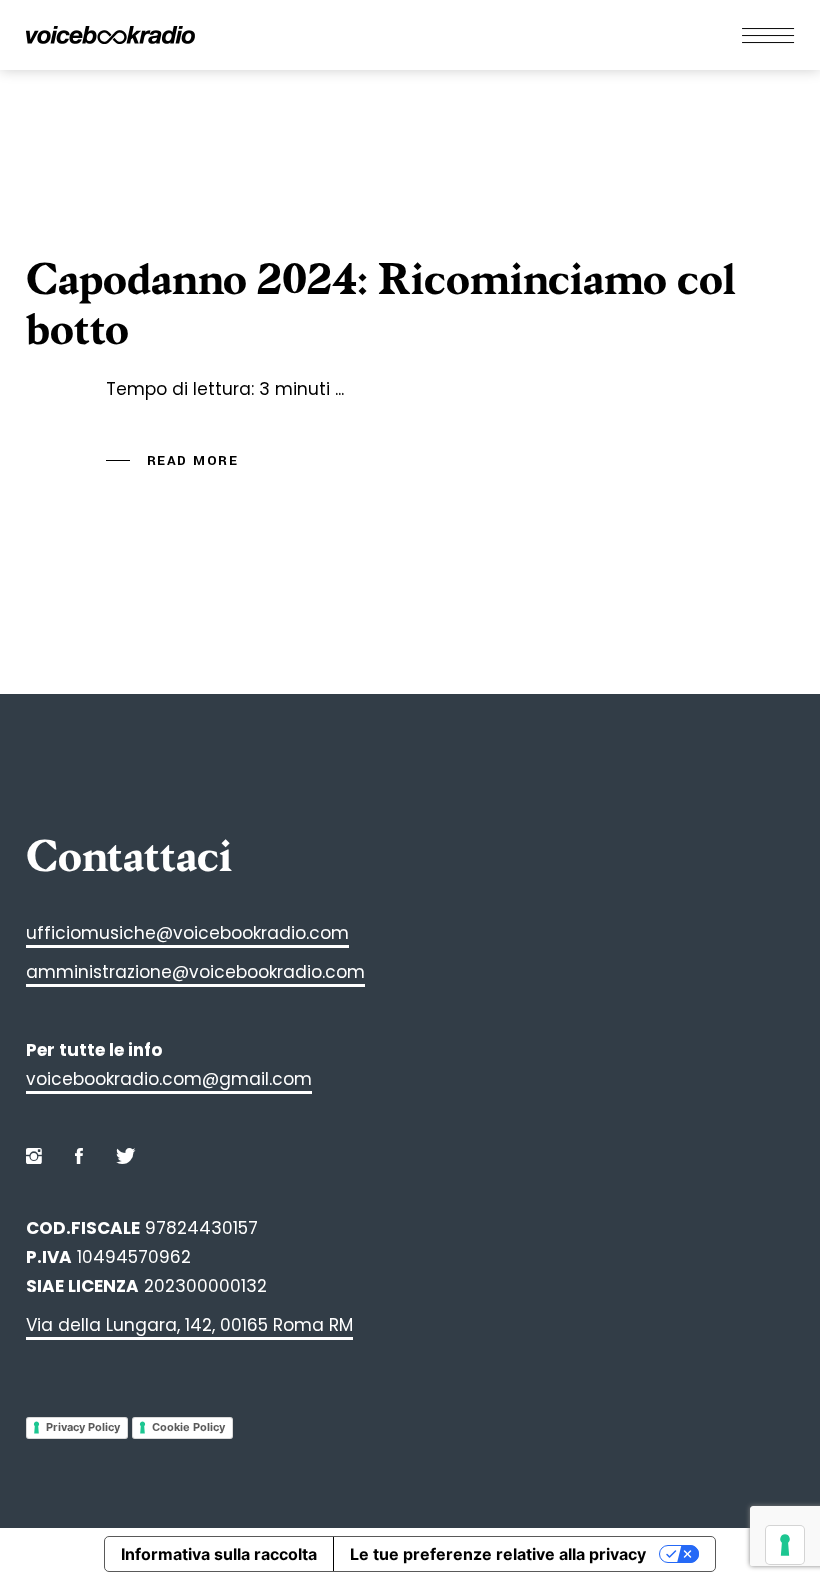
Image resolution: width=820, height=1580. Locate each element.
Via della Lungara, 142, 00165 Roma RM (189, 1325)
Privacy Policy (83, 1427)
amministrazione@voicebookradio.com (195, 972)
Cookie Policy (188, 1427)
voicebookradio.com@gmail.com (169, 1079)
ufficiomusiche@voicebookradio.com (187, 933)
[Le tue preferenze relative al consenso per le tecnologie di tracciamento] (785, 1545)
